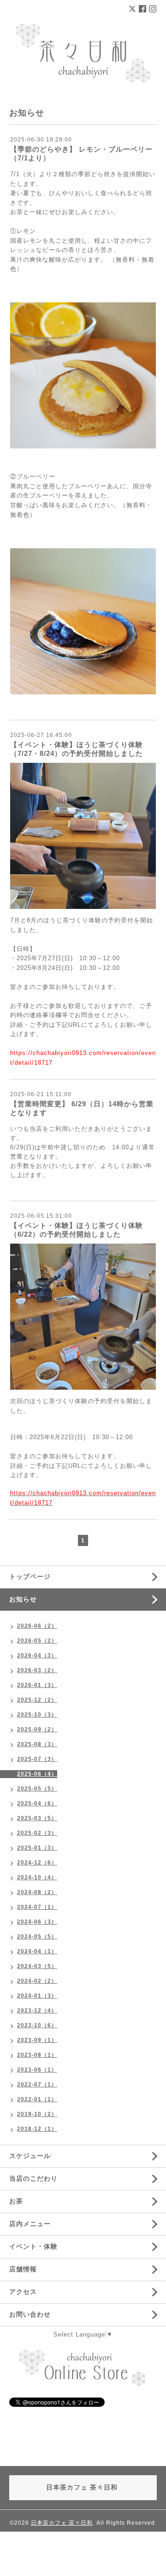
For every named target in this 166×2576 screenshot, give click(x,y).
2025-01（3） (37, 1848)
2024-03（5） (37, 1966)
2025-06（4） (37, 1774)
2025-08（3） (37, 1744)
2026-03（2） (37, 1670)
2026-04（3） (37, 1656)
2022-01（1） (37, 2099)
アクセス (23, 2292)
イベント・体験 (33, 2246)
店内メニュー (30, 2224)
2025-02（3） (37, 1833)
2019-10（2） (37, 2114)
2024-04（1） (37, 1951)
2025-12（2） (37, 1700)
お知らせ (23, 1599)
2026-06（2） (37, 1626)
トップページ (30, 1576)
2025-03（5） (37, 1818)
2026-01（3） (37, 1685)
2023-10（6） (37, 2025)
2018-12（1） (37, 2129)
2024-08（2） (37, 1892)
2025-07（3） (37, 1759)
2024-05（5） (37, 1937)
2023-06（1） (37, 2070)
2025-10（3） (37, 1715)
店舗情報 (23, 2269)
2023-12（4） (37, 2011)
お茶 (16, 2201)
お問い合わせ (30, 2314)
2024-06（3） (37, 1922)
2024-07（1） (37, 1907)
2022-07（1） (37, 2085)
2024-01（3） (37, 1996)
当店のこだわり (33, 2178)
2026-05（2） (37, 1641)
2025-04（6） (37, 1803)
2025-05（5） (37, 1789)
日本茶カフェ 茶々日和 (62, 2523)
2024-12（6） (37, 1863)
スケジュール (30, 2156)
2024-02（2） (37, 1981)
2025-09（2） (37, 1730)
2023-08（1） (37, 2055)
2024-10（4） (37, 1877)
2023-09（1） (37, 2040)
